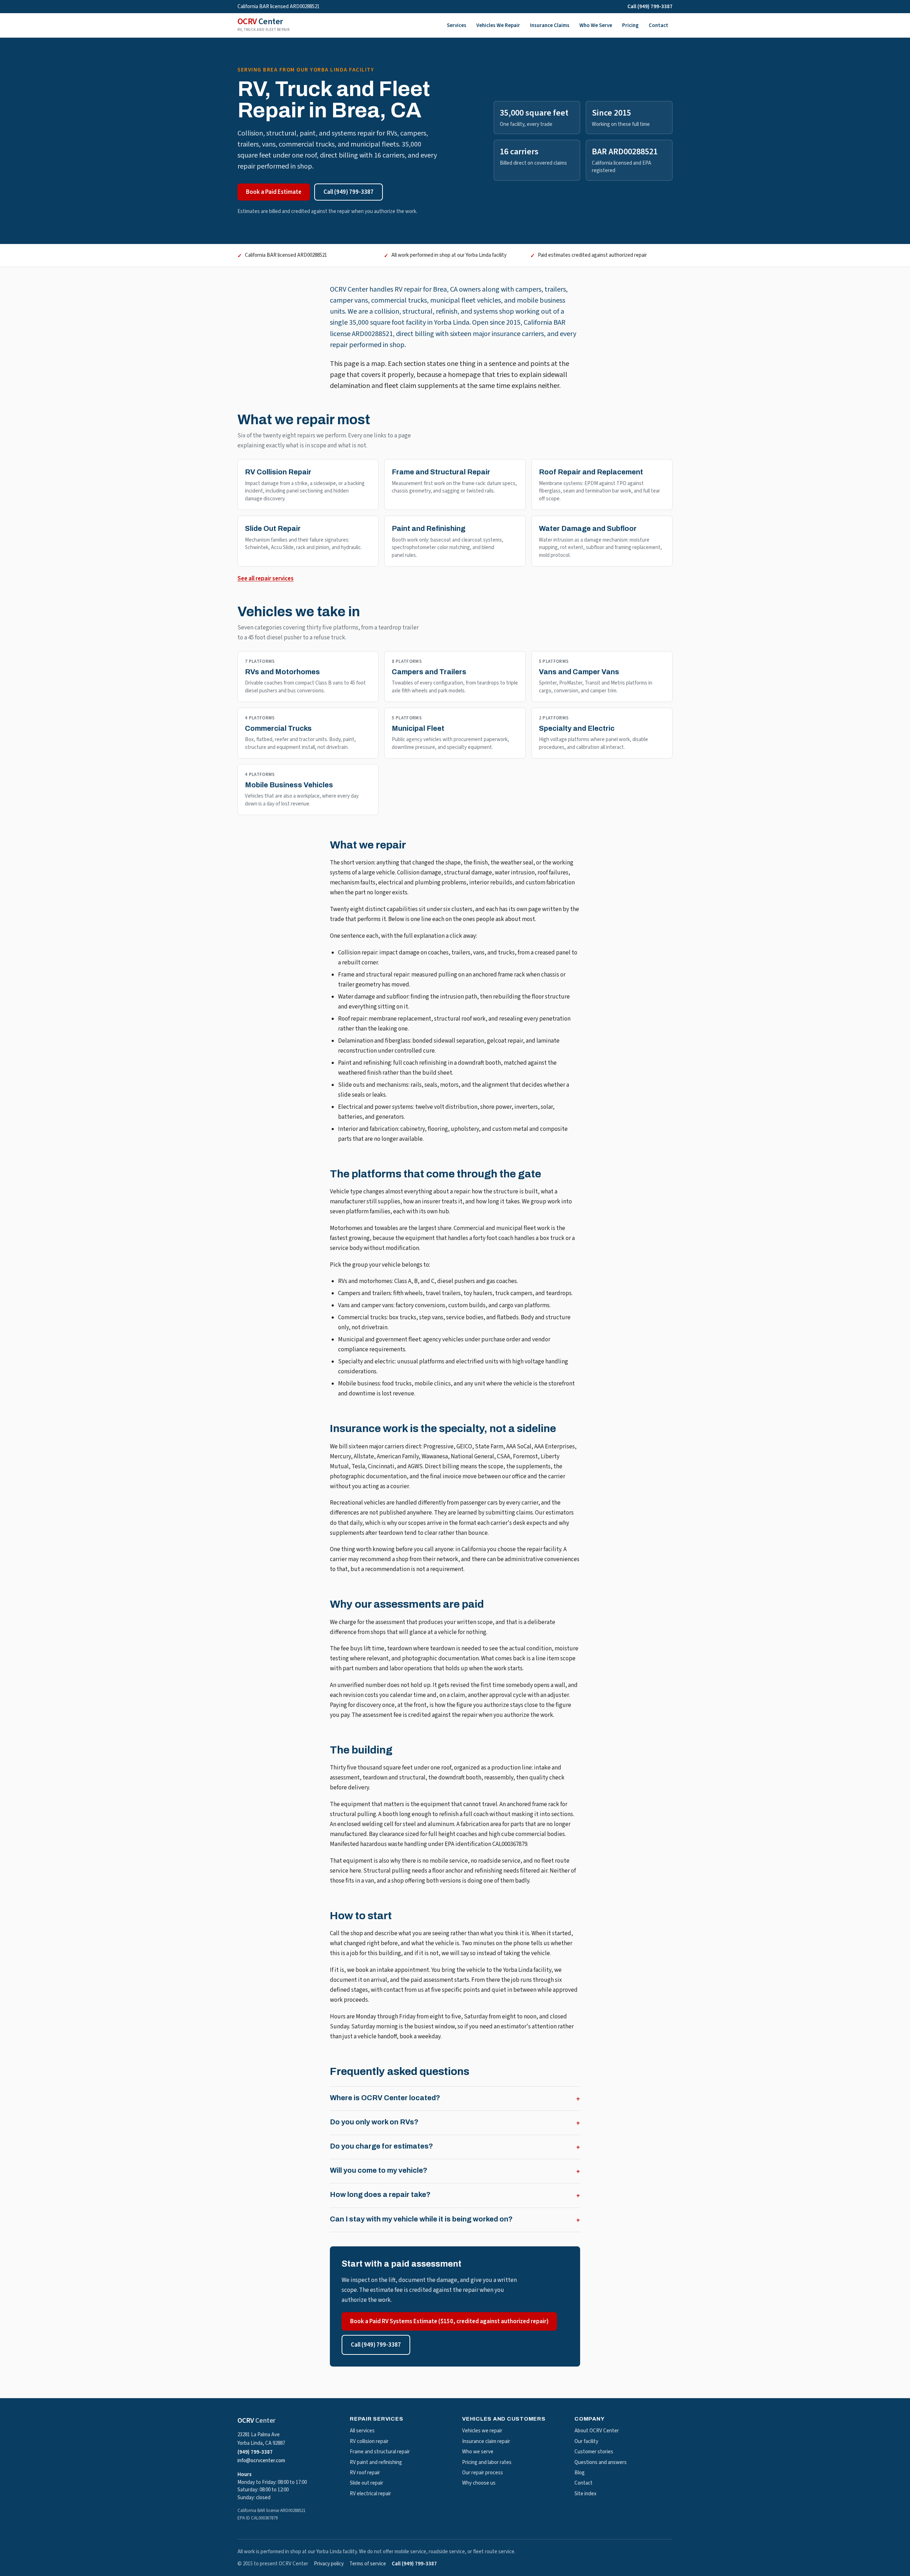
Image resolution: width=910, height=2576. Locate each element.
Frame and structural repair (380, 2452)
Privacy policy (329, 2564)
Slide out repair (366, 2483)
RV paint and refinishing (376, 2462)
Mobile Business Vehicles (289, 785)
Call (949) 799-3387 (650, 7)
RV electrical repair (370, 2494)
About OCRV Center (597, 2431)
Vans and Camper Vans (579, 672)
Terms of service (368, 2564)
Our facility (586, 2441)
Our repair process (483, 2473)
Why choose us (479, 2483)
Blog (580, 2473)
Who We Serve (596, 25)
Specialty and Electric (577, 728)
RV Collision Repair (278, 472)
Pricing (630, 25)
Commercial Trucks (278, 728)
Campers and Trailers (429, 672)
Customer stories (594, 2452)
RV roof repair (365, 2473)
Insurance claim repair (486, 2441)
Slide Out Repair (273, 528)
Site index (585, 2494)
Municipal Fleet (418, 728)
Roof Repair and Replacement (591, 472)
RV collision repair (369, 2441)
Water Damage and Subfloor (588, 528)
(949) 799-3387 (255, 2452)
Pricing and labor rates (487, 2462)
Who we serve (478, 2452)
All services (362, 2431)
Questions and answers (601, 2462)
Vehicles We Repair (498, 25)
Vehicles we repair (482, 2431)
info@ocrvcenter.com (261, 2461)
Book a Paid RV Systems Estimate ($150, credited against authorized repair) (449, 2321)
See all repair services (266, 579)
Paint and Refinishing (429, 528)
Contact (659, 25)
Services (457, 25)
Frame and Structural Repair (441, 472)
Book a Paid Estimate (274, 192)
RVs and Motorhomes (282, 672)
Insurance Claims (550, 25)
